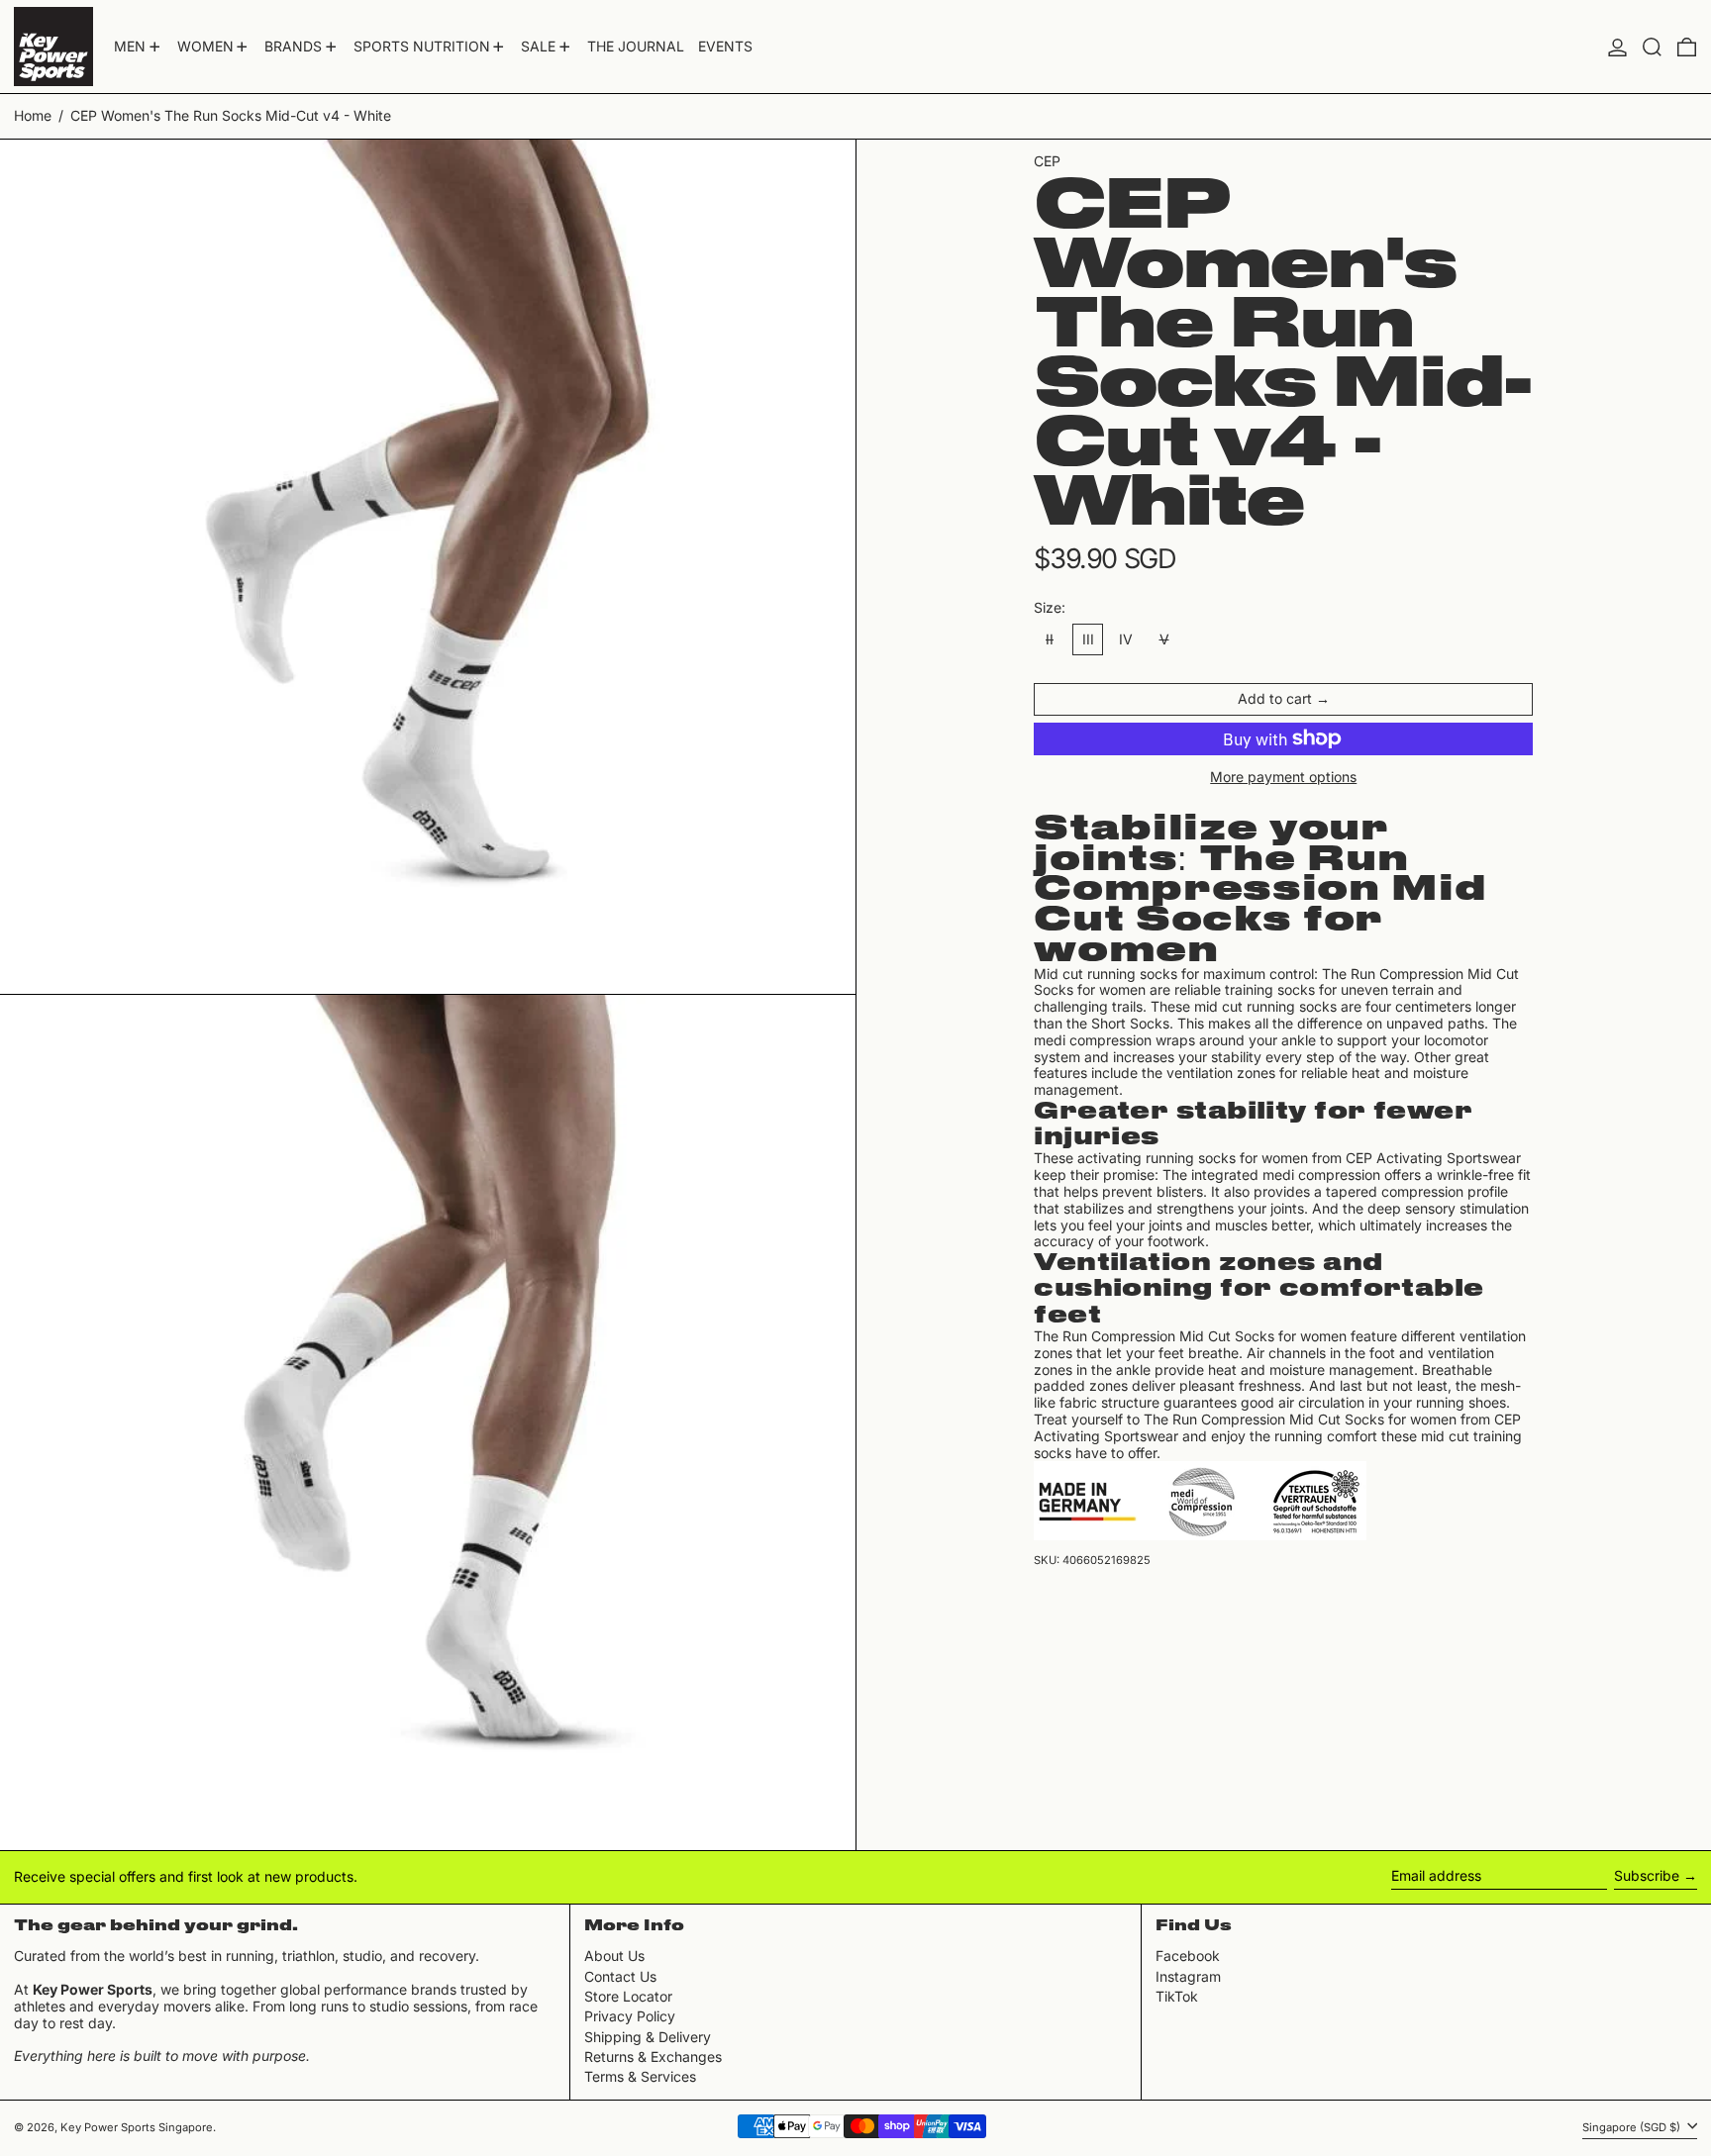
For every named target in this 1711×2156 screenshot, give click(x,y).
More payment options (1283, 777)
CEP (1047, 161)
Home (33, 115)
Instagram (1188, 1977)
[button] (1652, 47)
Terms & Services (640, 2076)
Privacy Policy (630, 2016)
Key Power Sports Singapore (137, 2127)
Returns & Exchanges (653, 2057)
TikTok (1177, 1997)
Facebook (1188, 1956)
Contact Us (620, 1976)
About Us (614, 1956)
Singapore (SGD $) (1633, 2127)
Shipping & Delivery (648, 2037)
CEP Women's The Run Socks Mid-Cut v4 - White (231, 115)
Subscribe (1647, 1875)
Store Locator (628, 1996)
